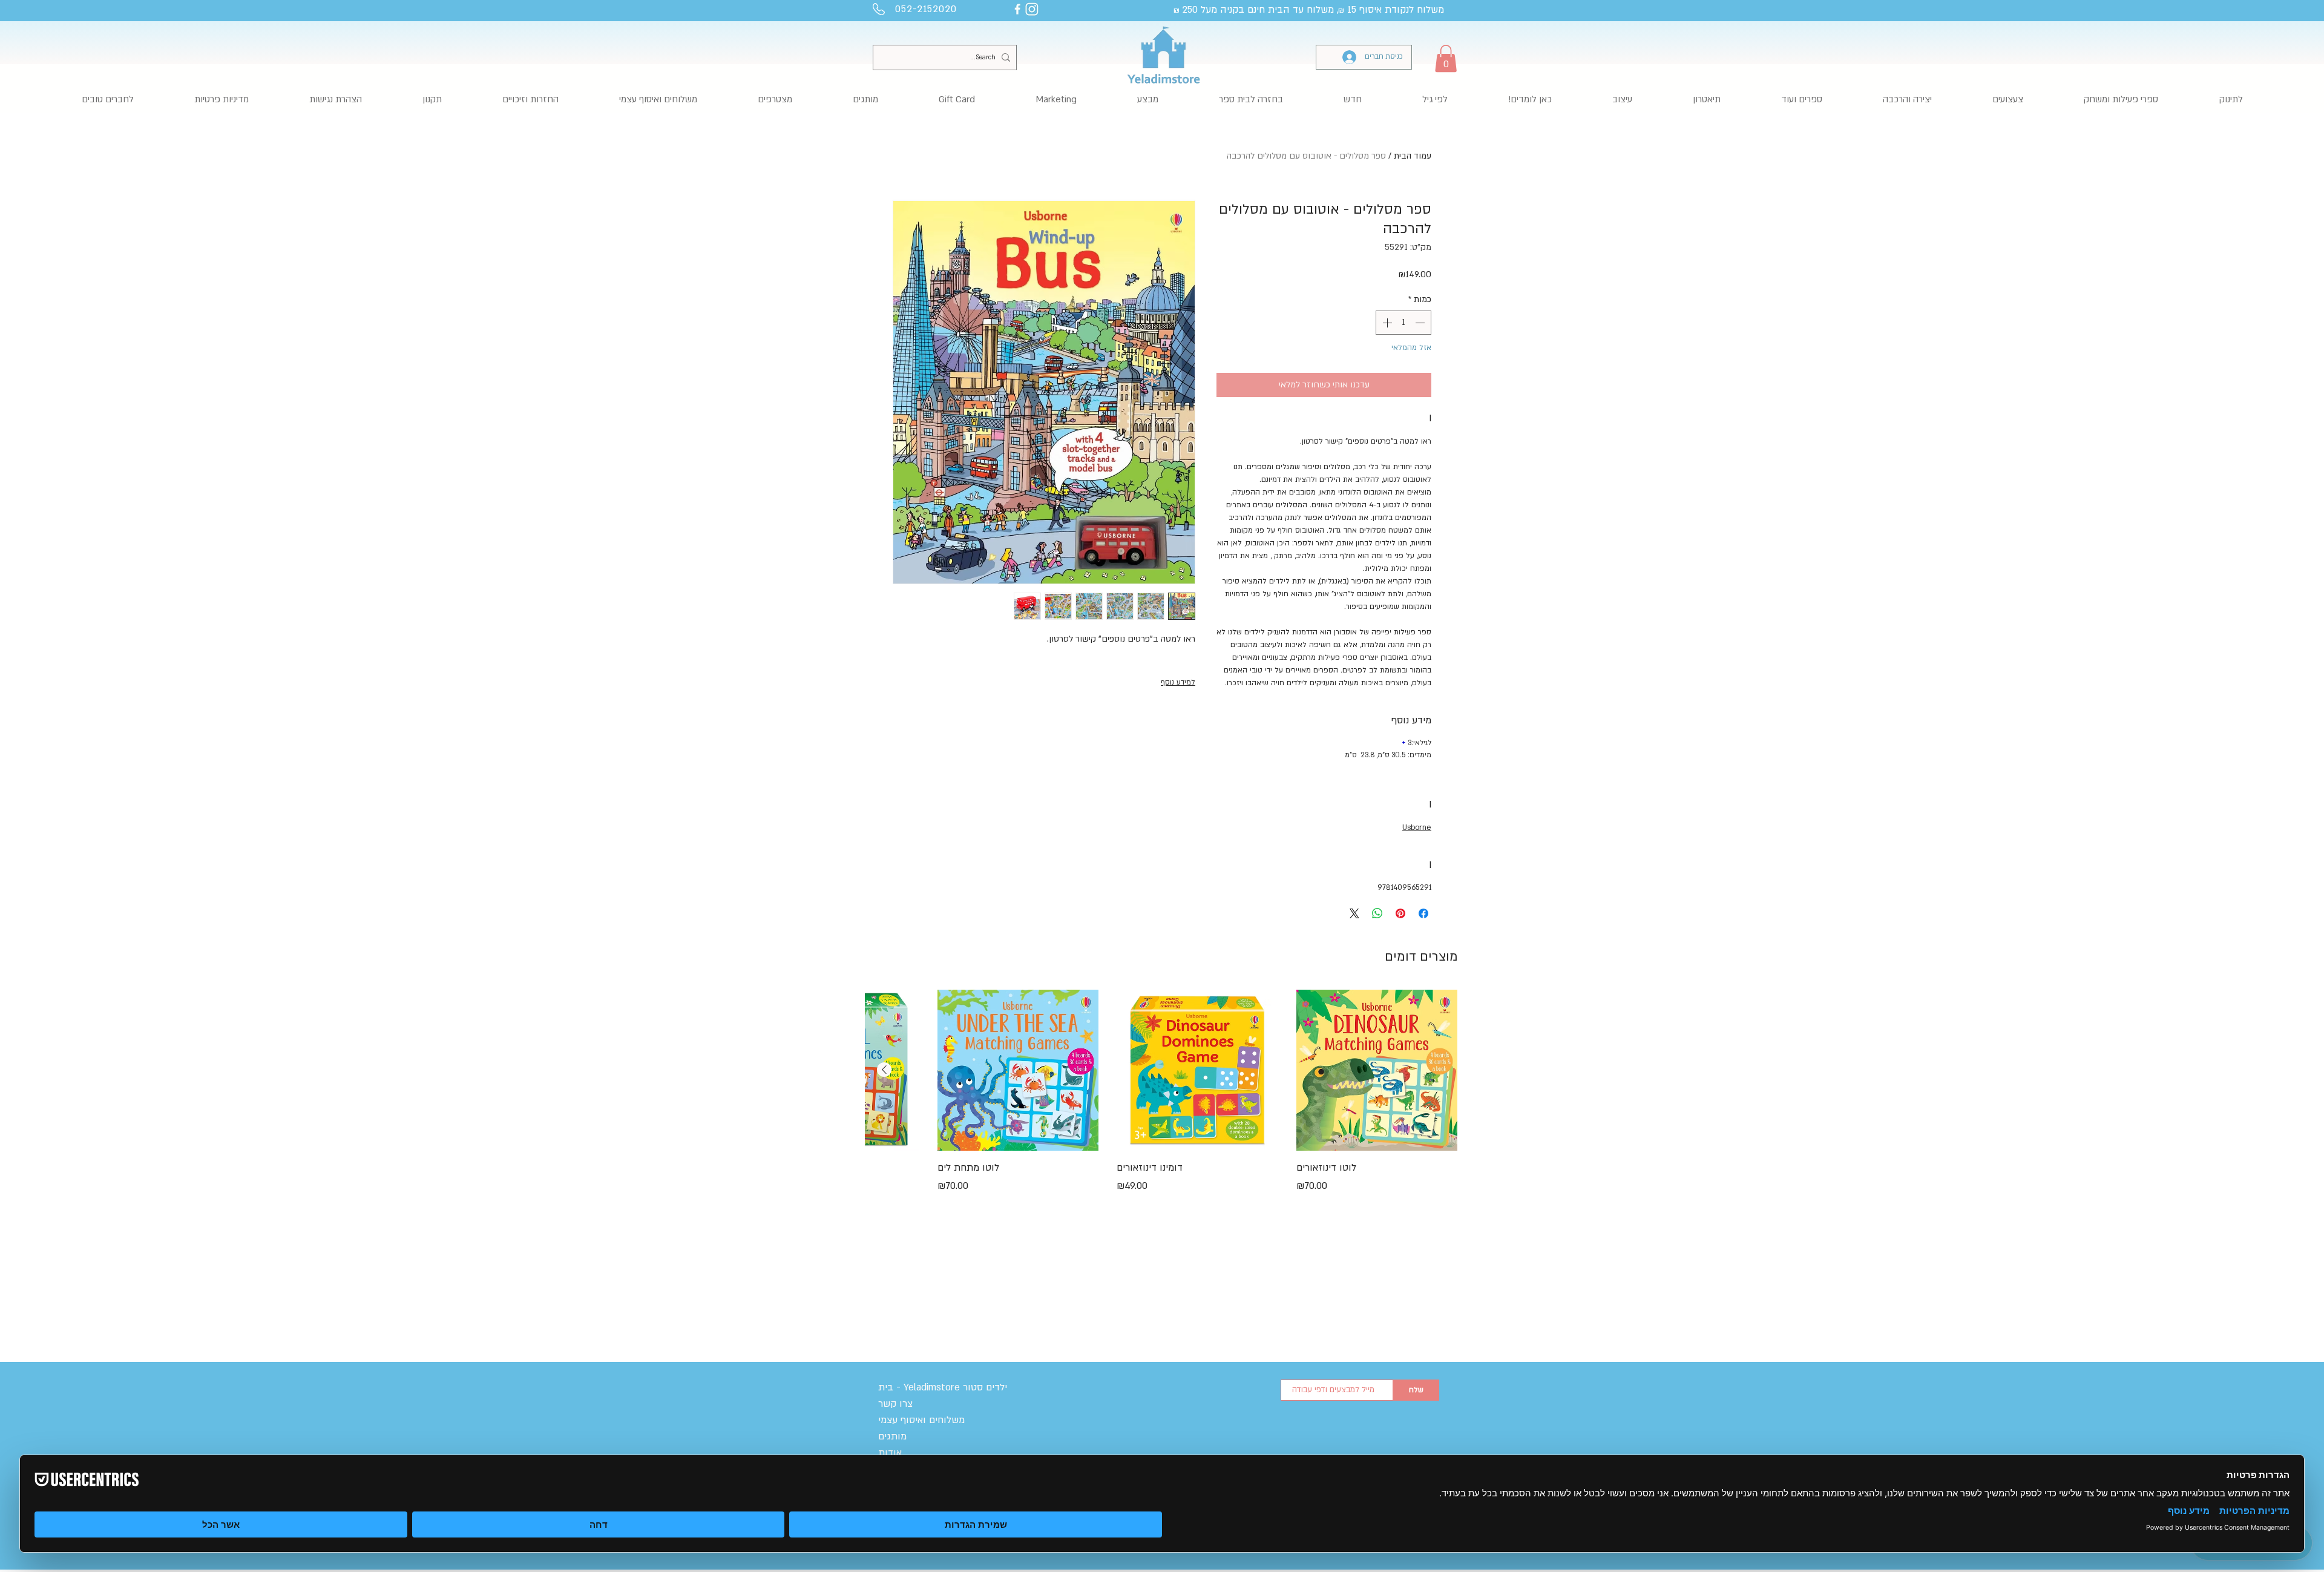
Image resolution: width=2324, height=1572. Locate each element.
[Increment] (1386, 323)
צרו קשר (895, 1404)
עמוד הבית (1413, 156)
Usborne (1417, 827)
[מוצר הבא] (884, 1070)
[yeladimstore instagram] (1032, 9)
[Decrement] (1421, 323)
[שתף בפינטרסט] (1400, 913)
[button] (1446, 58)
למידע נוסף (1178, 682)
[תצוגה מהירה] (1377, 1070)
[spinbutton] (1403, 323)
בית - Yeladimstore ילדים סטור (943, 1387)
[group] (1161, 1116)
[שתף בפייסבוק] (1423, 913)
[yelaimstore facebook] (1017, 9)
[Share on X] (1354, 913)
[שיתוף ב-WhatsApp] (1377, 913)
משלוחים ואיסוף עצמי (921, 1420)
